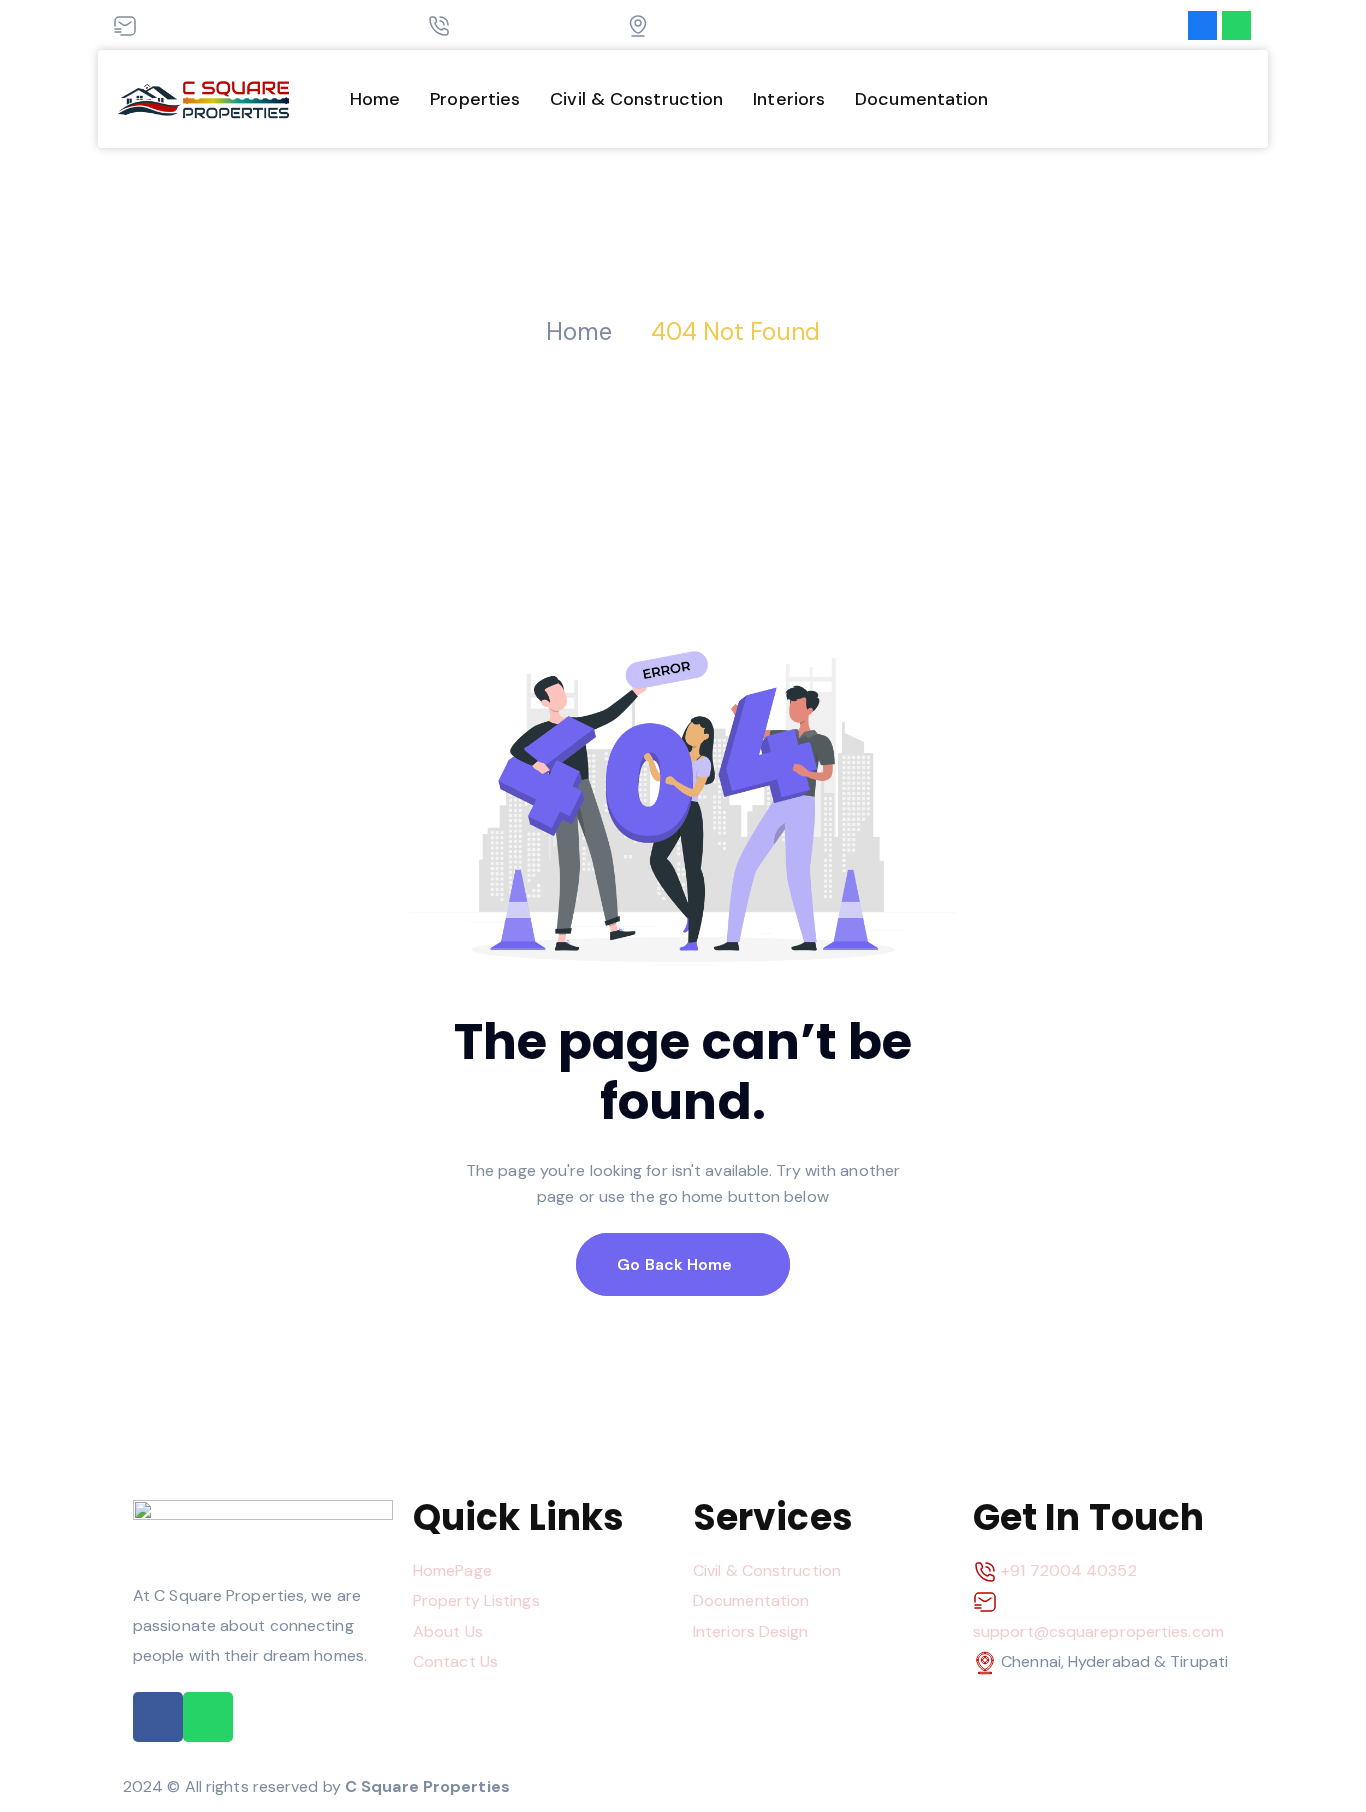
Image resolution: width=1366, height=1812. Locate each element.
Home (375, 99)
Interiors (789, 99)
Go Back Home (676, 1264)
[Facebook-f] (1202, 25)
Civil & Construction (636, 99)
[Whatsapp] (1236, 25)
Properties (475, 99)
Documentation (921, 99)
